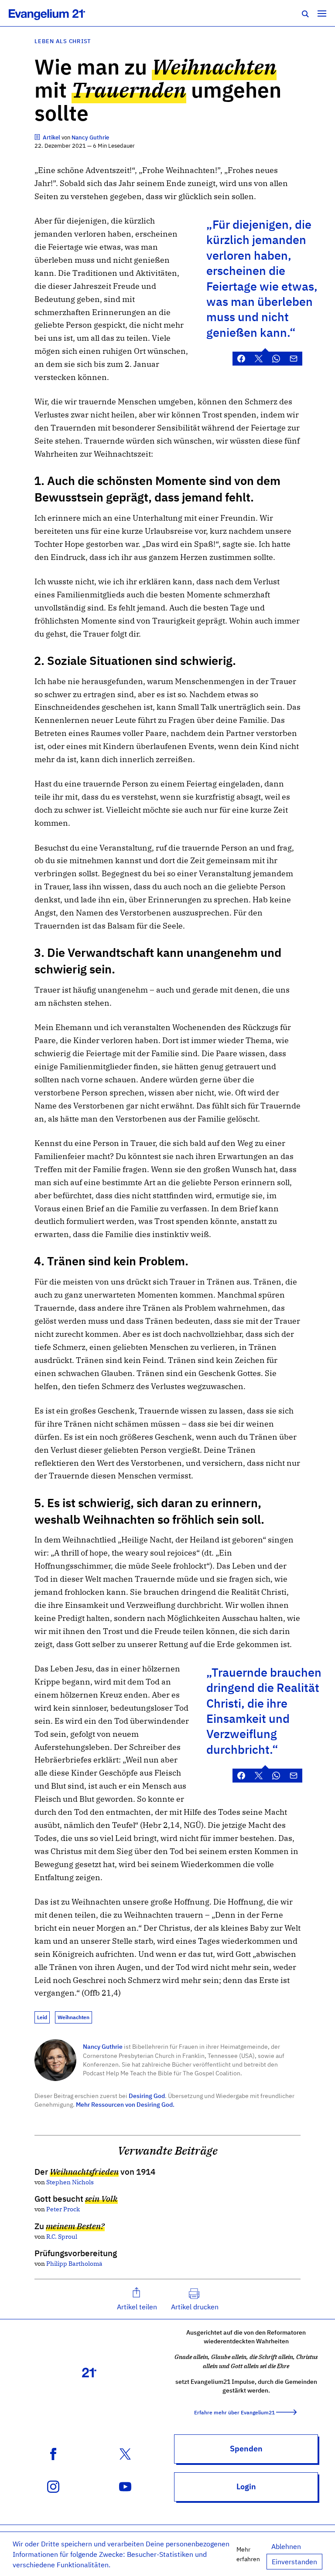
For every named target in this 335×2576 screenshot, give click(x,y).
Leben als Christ (63, 41)
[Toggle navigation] (322, 13)
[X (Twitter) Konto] (125, 2453)
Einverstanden (294, 2562)
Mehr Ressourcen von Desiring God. (125, 2104)
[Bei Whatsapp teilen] (276, 359)
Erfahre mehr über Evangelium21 (234, 2412)
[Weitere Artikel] (38, 137)
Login (246, 2486)
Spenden (246, 2449)
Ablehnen (286, 2546)
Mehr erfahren (248, 2554)
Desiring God (147, 2096)
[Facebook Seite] (53, 2453)
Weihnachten (73, 2017)
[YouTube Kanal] (125, 2486)
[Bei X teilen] (259, 359)
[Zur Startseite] (56, 13)
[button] (137, 2299)
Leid (42, 2017)
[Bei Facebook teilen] (241, 359)
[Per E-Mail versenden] (294, 359)
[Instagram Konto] (53, 2486)
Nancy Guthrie (103, 2046)
